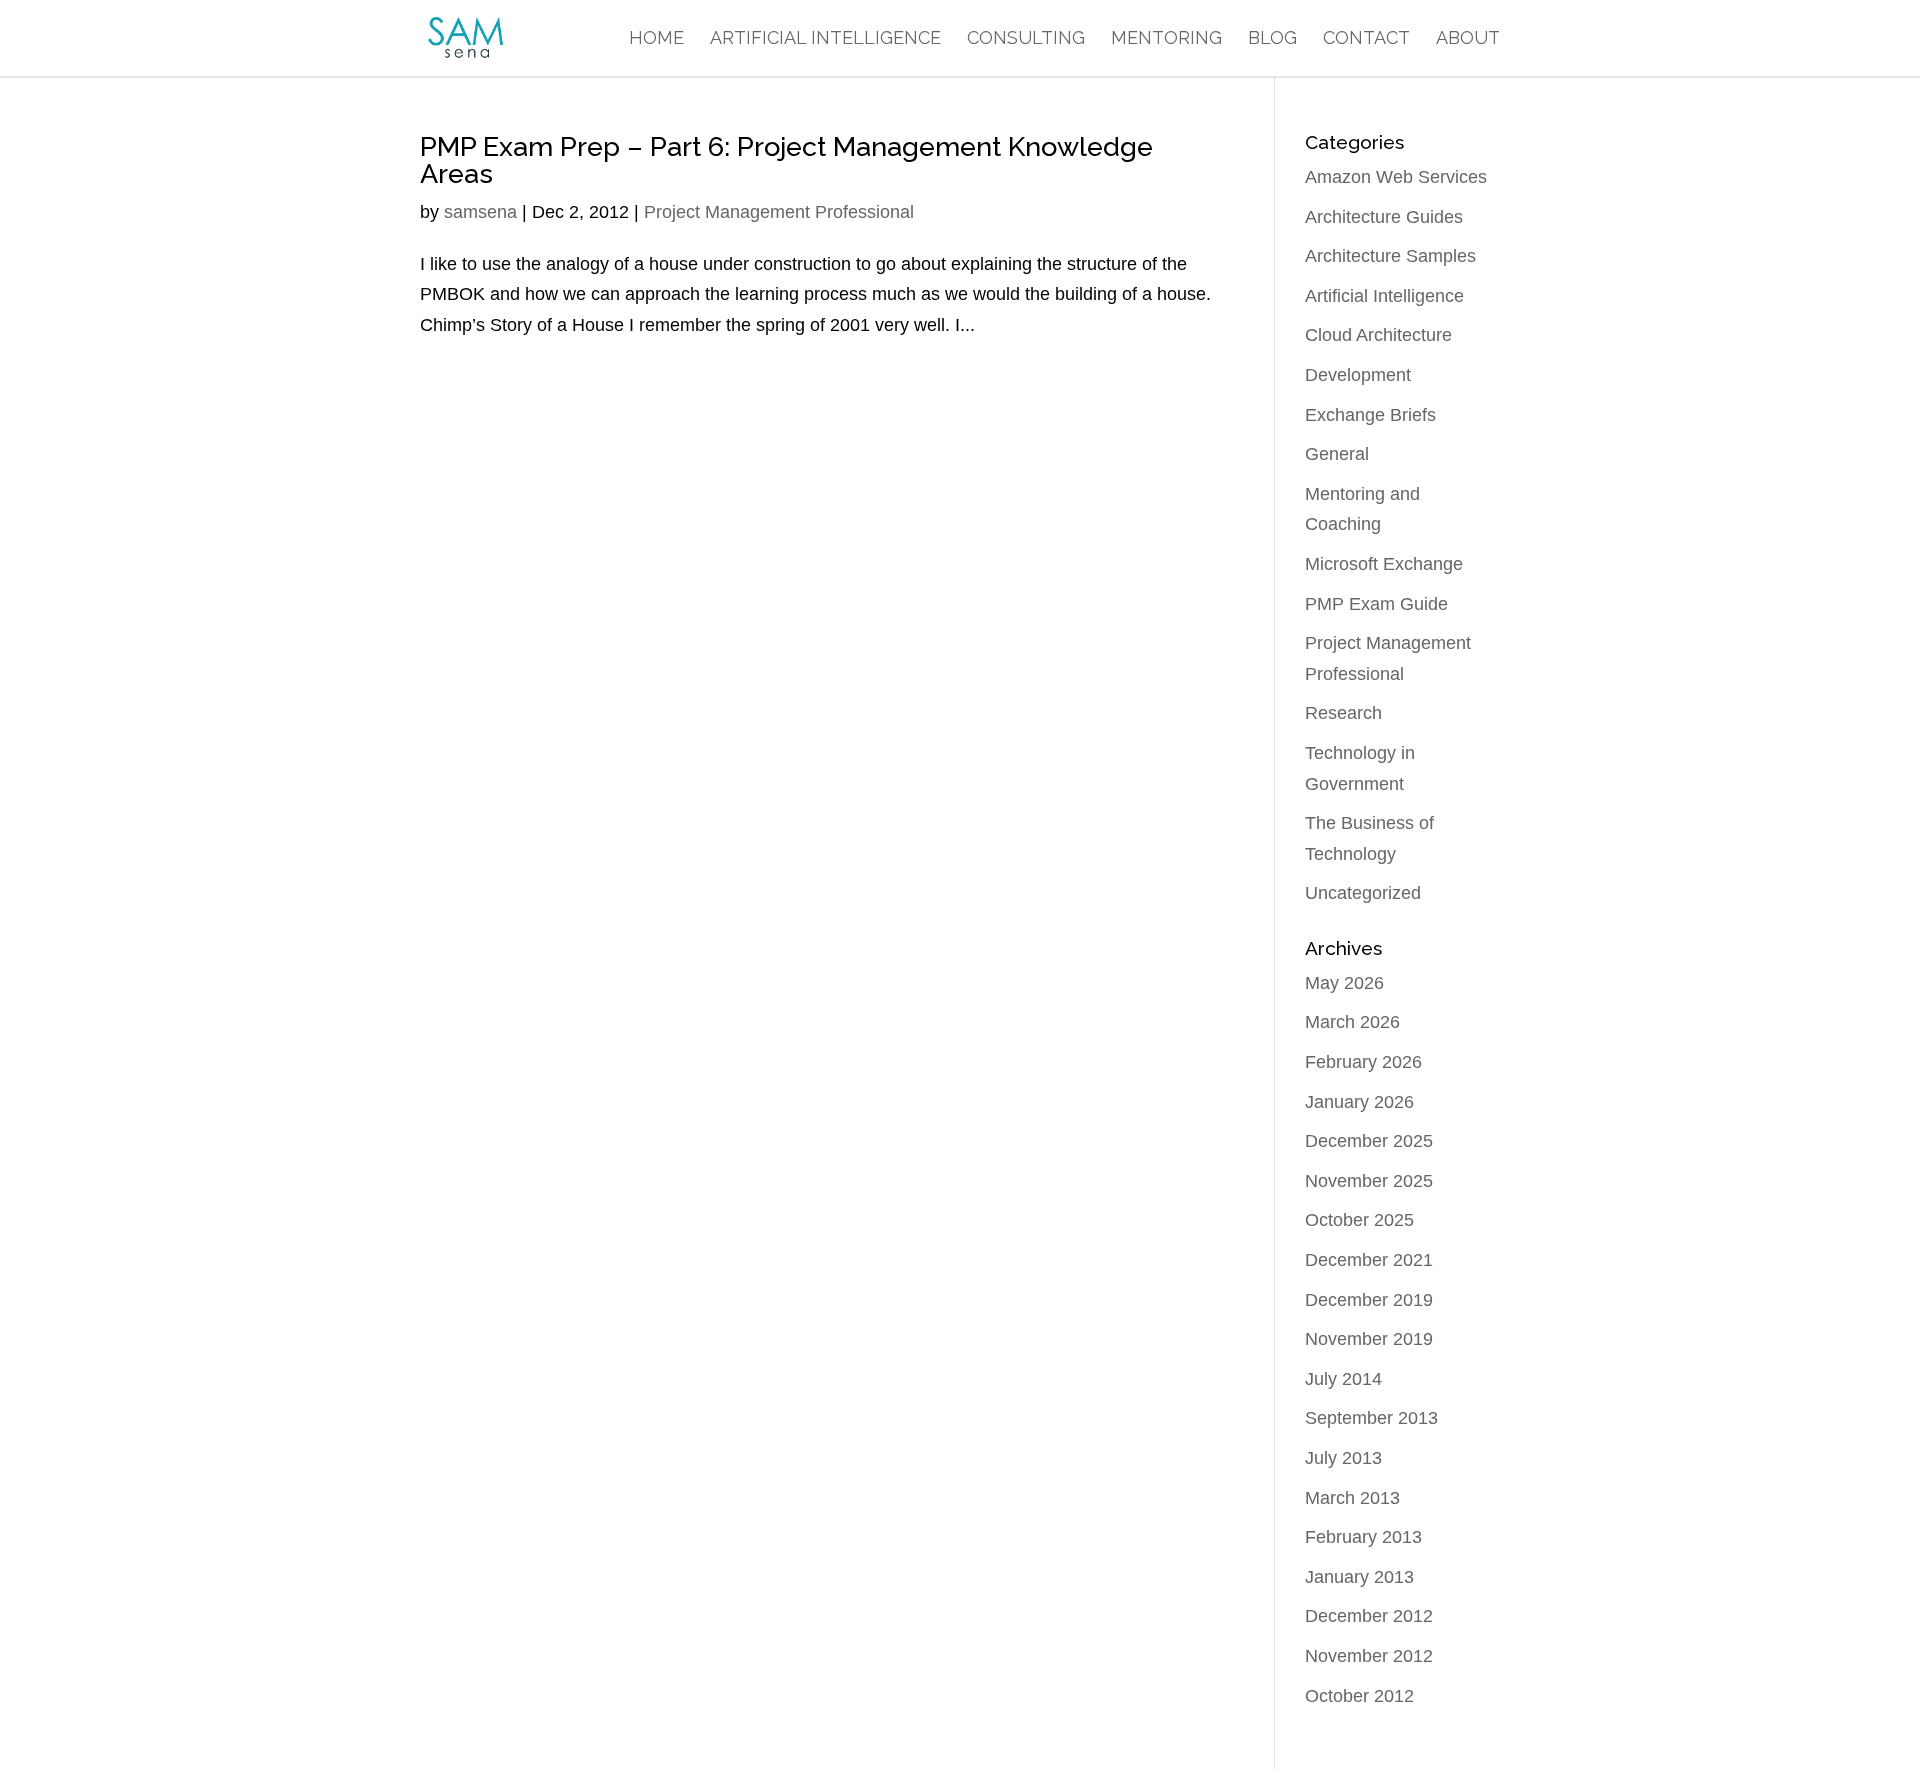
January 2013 (1359, 1577)
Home (656, 39)
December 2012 (1369, 1616)
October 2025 (1359, 1220)
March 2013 (1352, 1498)
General (1337, 454)
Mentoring (1166, 39)
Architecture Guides (1384, 217)
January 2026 (1359, 1102)
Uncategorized (1363, 893)
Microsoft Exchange (1384, 564)
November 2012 (1369, 1656)
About (1468, 39)
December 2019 (1369, 1300)
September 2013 (1371, 1418)
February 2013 (1363, 1537)
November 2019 (1369, 1339)
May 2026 (1344, 983)
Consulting (1026, 39)
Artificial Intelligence (825, 39)
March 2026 (1352, 1022)
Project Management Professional (779, 212)
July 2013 (1343, 1458)
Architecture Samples (1390, 256)
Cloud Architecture (1378, 335)
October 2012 (1359, 1696)
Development (1358, 375)
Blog (1272, 39)
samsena (480, 212)
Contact (1366, 39)
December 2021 (1369, 1260)
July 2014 (1343, 1379)
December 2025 (1369, 1141)
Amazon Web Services (1396, 177)
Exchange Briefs (1370, 415)
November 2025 (1369, 1181)
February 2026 (1363, 1062)
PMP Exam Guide (1376, 604)
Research (1343, 713)
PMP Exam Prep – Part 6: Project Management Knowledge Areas (786, 160)
